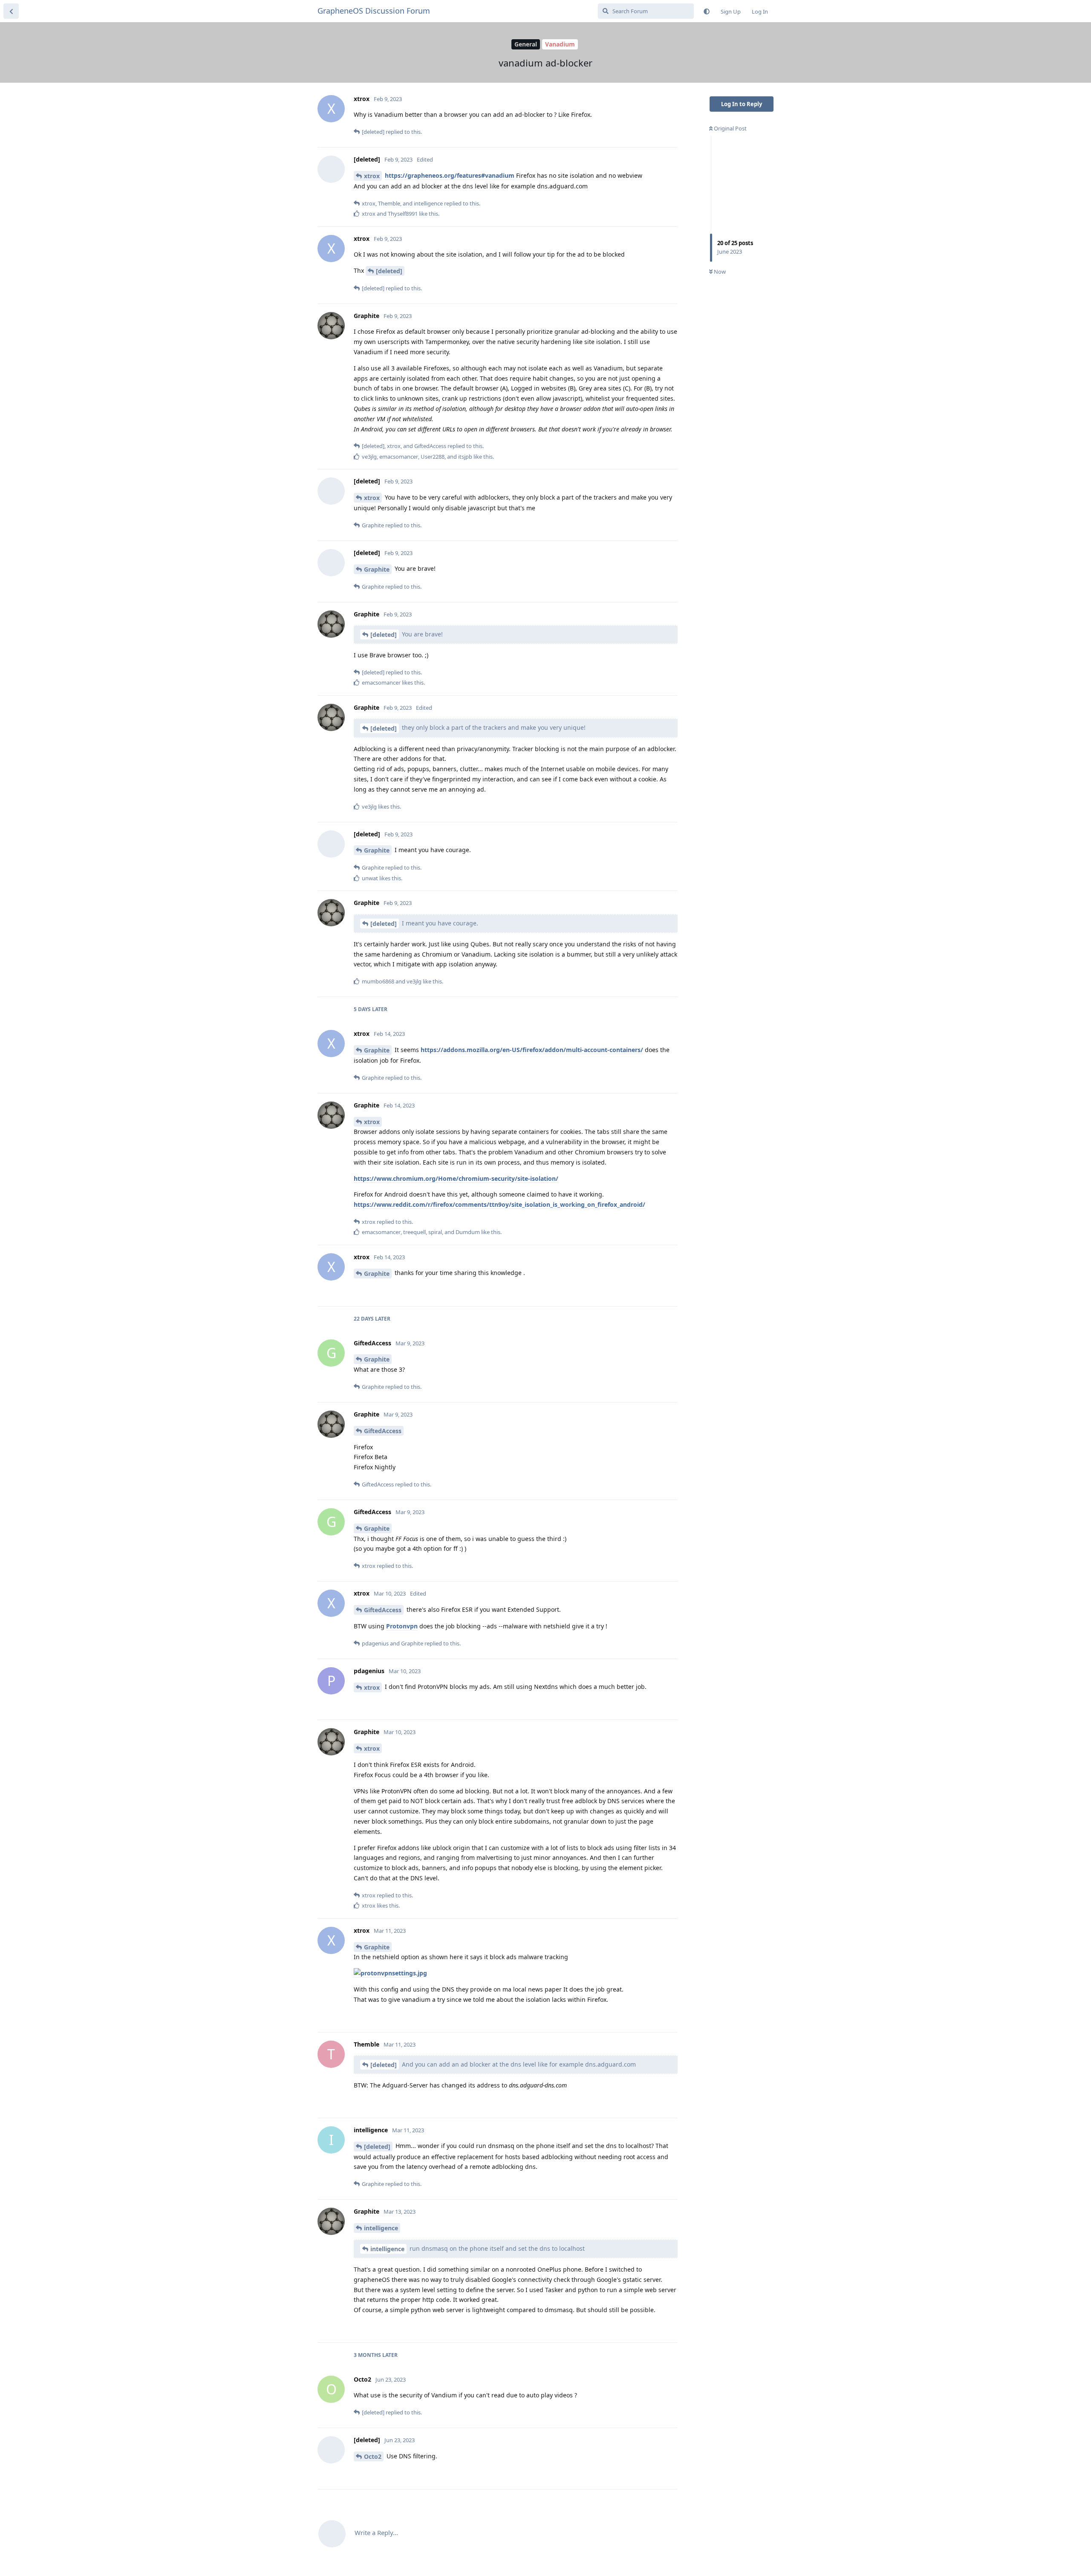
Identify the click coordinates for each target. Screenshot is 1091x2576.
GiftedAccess (383, 1431)
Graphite (377, 569)
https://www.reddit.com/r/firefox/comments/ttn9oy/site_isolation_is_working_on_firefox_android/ (499, 1204)
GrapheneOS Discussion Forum (374, 11)
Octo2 (373, 2456)
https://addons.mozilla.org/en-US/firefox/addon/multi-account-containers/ (532, 1050)
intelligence (381, 2228)
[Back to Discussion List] (11, 11)
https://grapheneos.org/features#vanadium (450, 175)
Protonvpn (402, 1626)
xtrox (372, 176)
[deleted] (389, 271)
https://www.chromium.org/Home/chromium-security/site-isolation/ (456, 1178)
